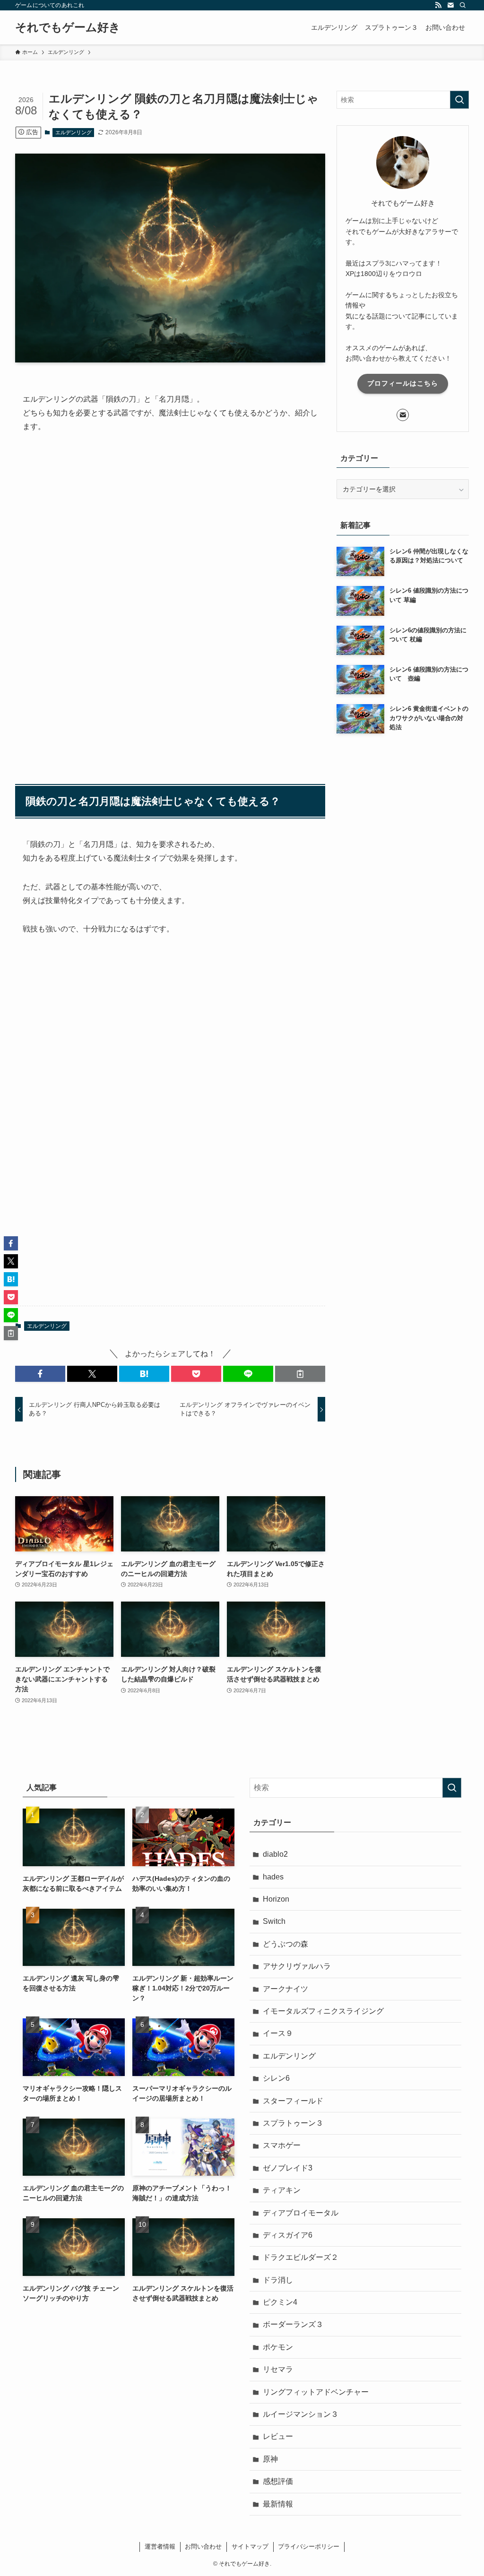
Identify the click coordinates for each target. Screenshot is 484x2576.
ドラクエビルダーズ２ (301, 2257)
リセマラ (278, 2369)
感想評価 (278, 2481)
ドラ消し (278, 2280)
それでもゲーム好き (68, 27)
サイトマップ (250, 2546)
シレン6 (276, 2078)
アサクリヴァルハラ (297, 1966)
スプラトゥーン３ (293, 2123)
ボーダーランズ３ (293, 2324)
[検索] (463, 5)
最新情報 (278, 2504)
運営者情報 (160, 2546)
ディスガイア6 (288, 2235)
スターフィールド (293, 2101)
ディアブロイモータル (301, 2213)
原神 (270, 2459)
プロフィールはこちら (403, 383)
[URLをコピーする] (300, 1374)
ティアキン (282, 2190)
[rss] (438, 5)
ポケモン (278, 2347)
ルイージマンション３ (301, 2414)
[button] (40, 1374)
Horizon (276, 1899)
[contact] (450, 5)
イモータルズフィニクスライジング (323, 2011)
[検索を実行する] (459, 100)
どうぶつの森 (285, 1944)
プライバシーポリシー (309, 2546)
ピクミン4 (280, 2302)
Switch (274, 1921)
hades (273, 1877)
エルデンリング (73, 132)
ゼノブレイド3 (288, 2168)
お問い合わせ (203, 2546)
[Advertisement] (170, 530)
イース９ (278, 2033)
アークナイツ (285, 1989)
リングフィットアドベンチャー (316, 2392)
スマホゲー (282, 2145)
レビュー (278, 2436)
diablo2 (275, 1854)
